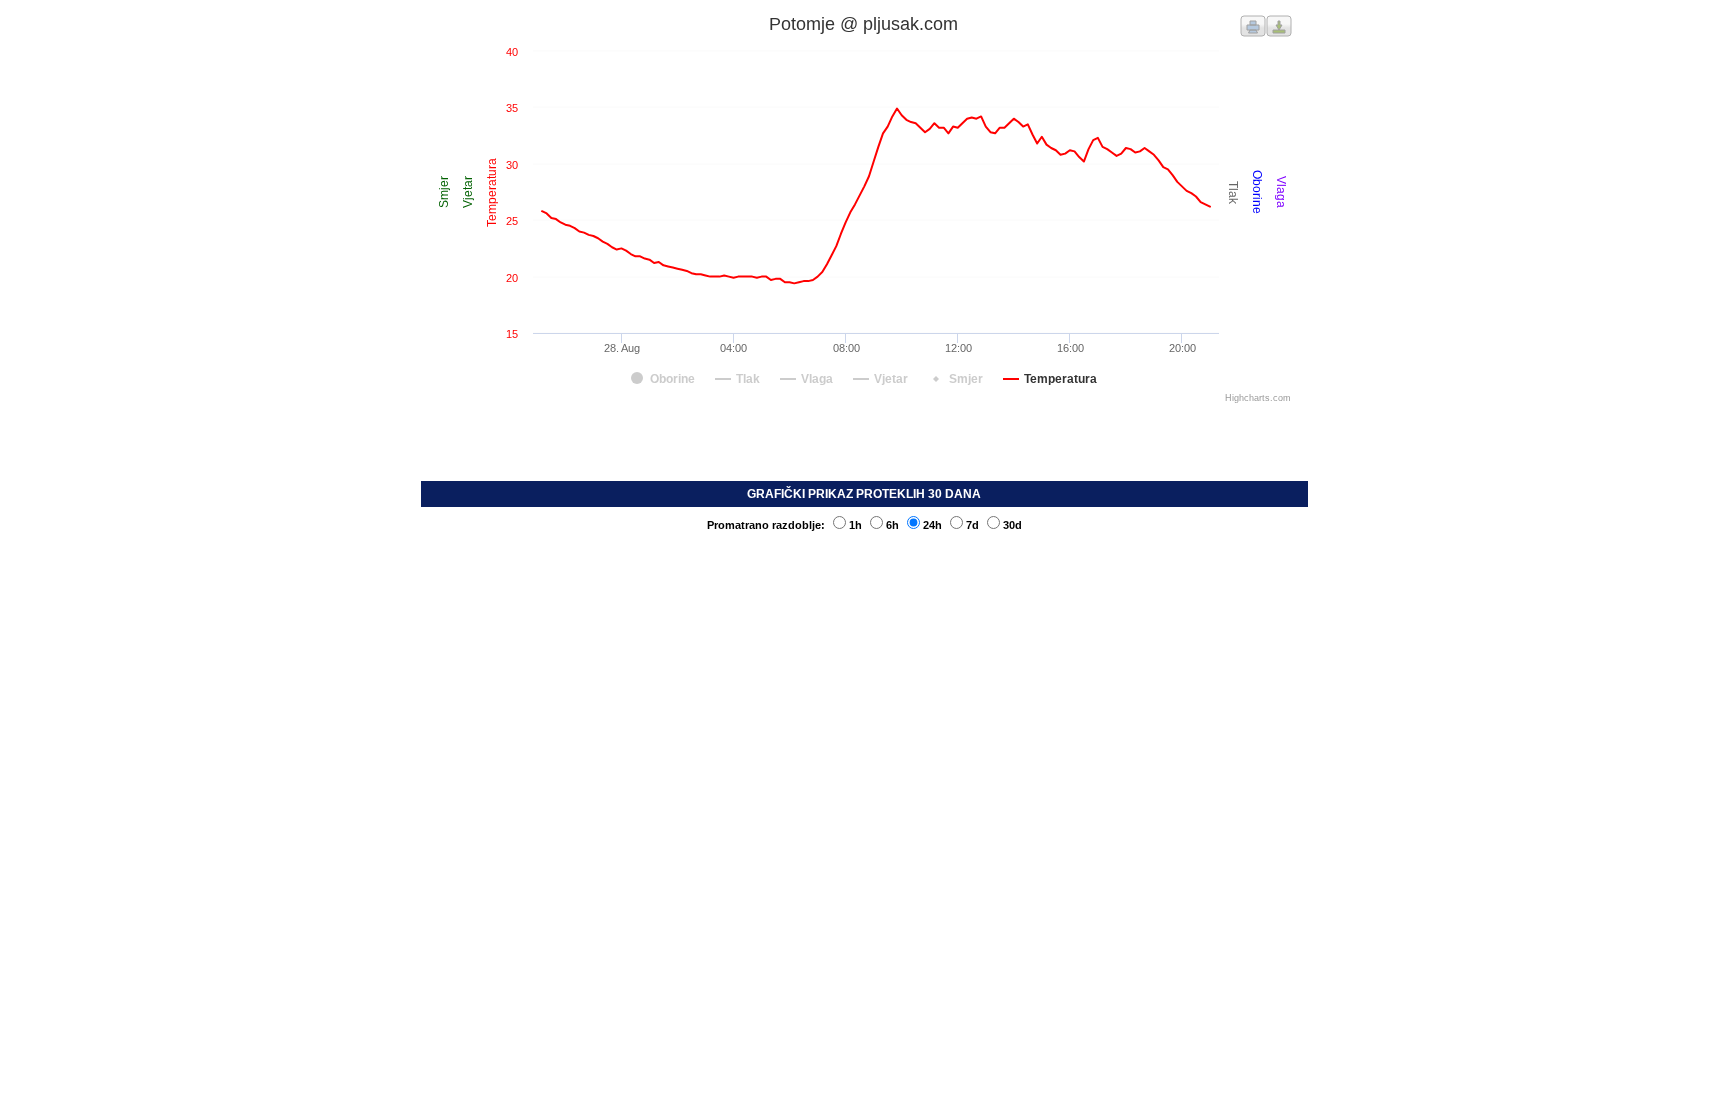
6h (892, 525)
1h (855, 525)
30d (1012, 525)
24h (932, 525)
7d (972, 525)
